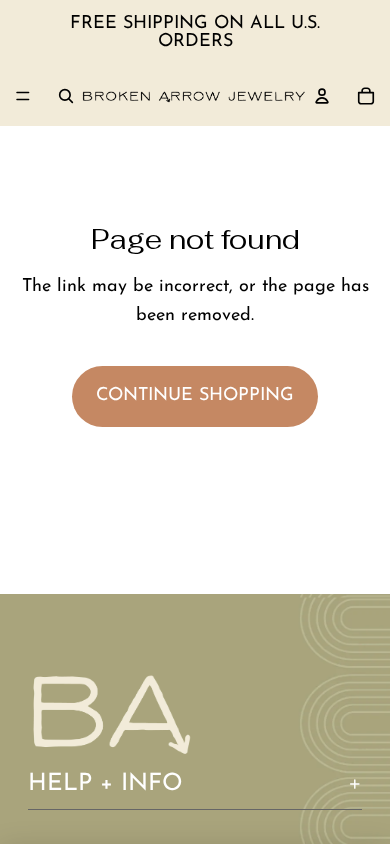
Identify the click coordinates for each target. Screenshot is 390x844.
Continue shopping (195, 396)
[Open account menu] (322, 96)
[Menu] (23, 96)
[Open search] (66, 96)
